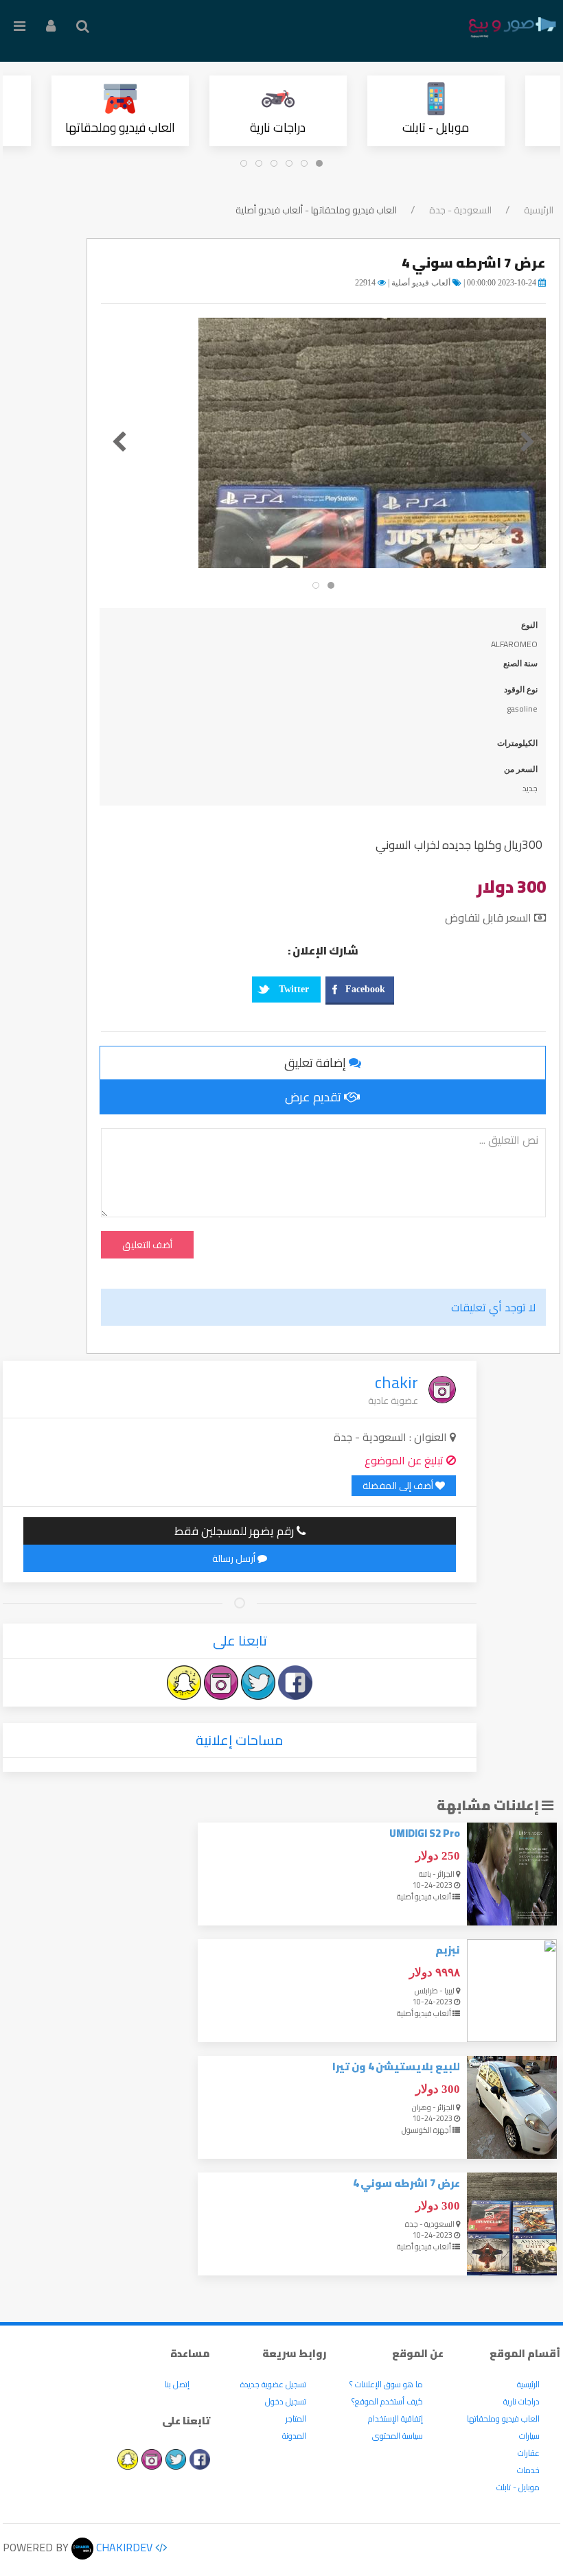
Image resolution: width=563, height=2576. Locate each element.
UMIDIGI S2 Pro (425, 1833)
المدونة (294, 2436)
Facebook (365, 989)
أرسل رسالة (235, 1558)
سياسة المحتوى (398, 2436)
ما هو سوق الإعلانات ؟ (386, 2384)
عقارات (529, 2453)
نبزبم (448, 1950)
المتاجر (296, 2419)
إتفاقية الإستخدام (395, 2419)
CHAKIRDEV (123, 2547)
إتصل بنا (177, 2384)
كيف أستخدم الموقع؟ (387, 2401)
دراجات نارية (278, 127)
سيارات (529, 2436)
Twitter (294, 989)
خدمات (528, 2470)
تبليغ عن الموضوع (405, 1460)
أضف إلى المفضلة (399, 1486)
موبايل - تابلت (436, 127)
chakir (397, 1382)
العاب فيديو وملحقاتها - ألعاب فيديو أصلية (316, 210)
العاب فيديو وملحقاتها (120, 127)
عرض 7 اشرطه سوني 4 (406, 2183)
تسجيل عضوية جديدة (273, 2384)
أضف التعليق (147, 1245)
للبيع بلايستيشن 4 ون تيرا (396, 2066)
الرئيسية (539, 210)
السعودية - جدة (460, 210)
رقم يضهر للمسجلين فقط (235, 1531)
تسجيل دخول (286, 2401)
